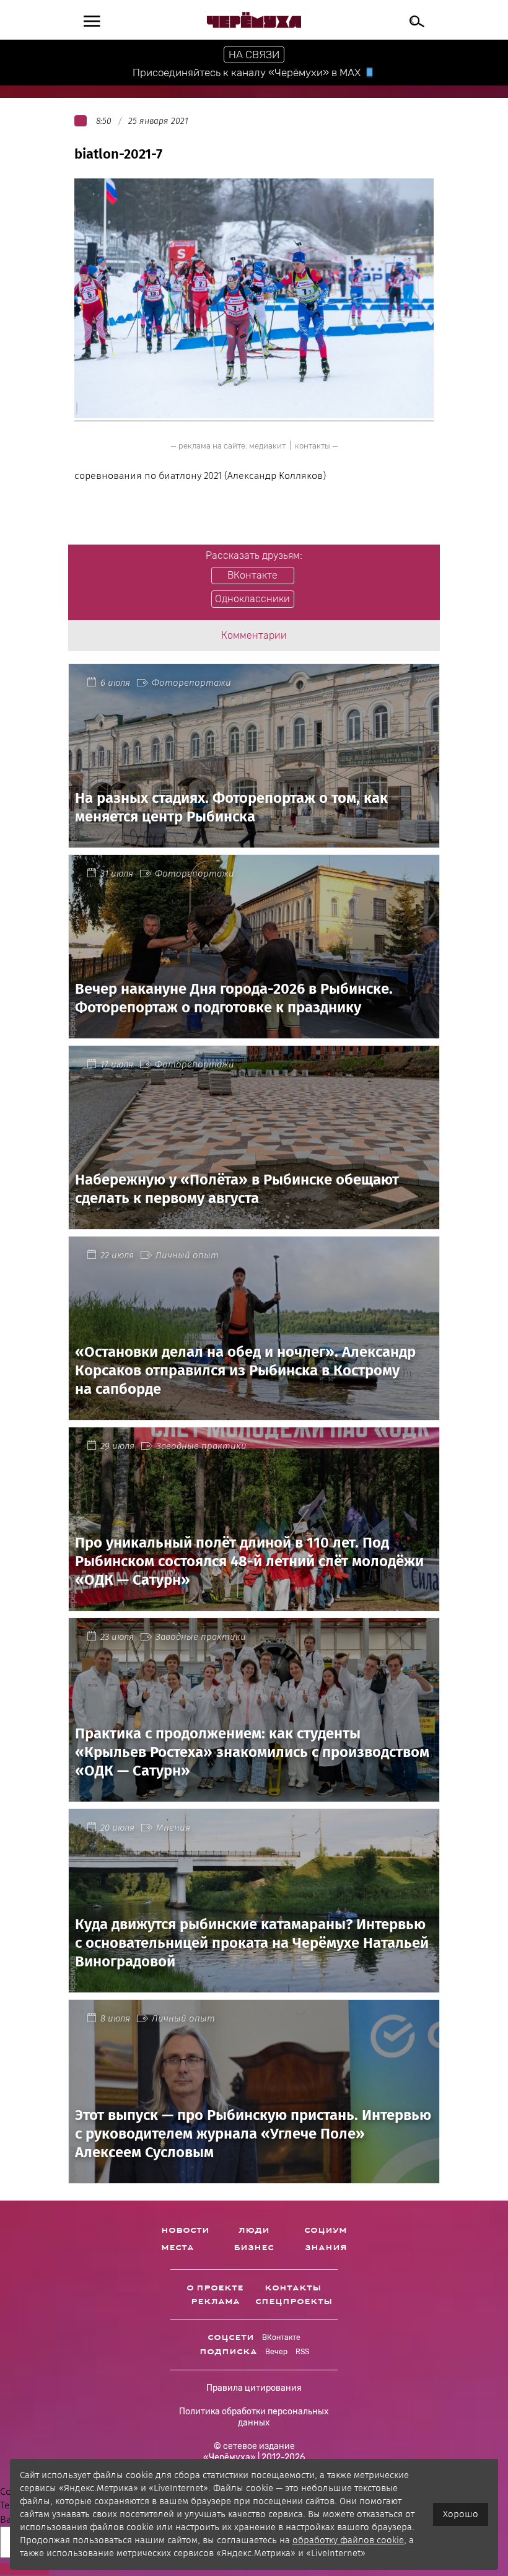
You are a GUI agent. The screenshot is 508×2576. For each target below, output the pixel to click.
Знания (326, 2248)
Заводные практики (201, 1446)
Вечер (276, 2352)
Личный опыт (187, 1255)
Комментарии (254, 635)
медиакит (267, 446)
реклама (215, 2302)
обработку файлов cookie (348, 2540)
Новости (185, 2230)
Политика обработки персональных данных (254, 2417)
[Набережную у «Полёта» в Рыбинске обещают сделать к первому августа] (254, 1221)
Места (177, 2248)
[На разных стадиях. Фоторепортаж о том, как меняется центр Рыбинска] (254, 840)
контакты (313, 446)
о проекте (215, 2288)
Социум (326, 2230)
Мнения (173, 1828)
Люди (254, 2230)
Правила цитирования (254, 2388)
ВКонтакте (281, 2337)
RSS (302, 2352)
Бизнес (254, 2248)
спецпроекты (294, 2302)
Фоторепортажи (191, 683)
